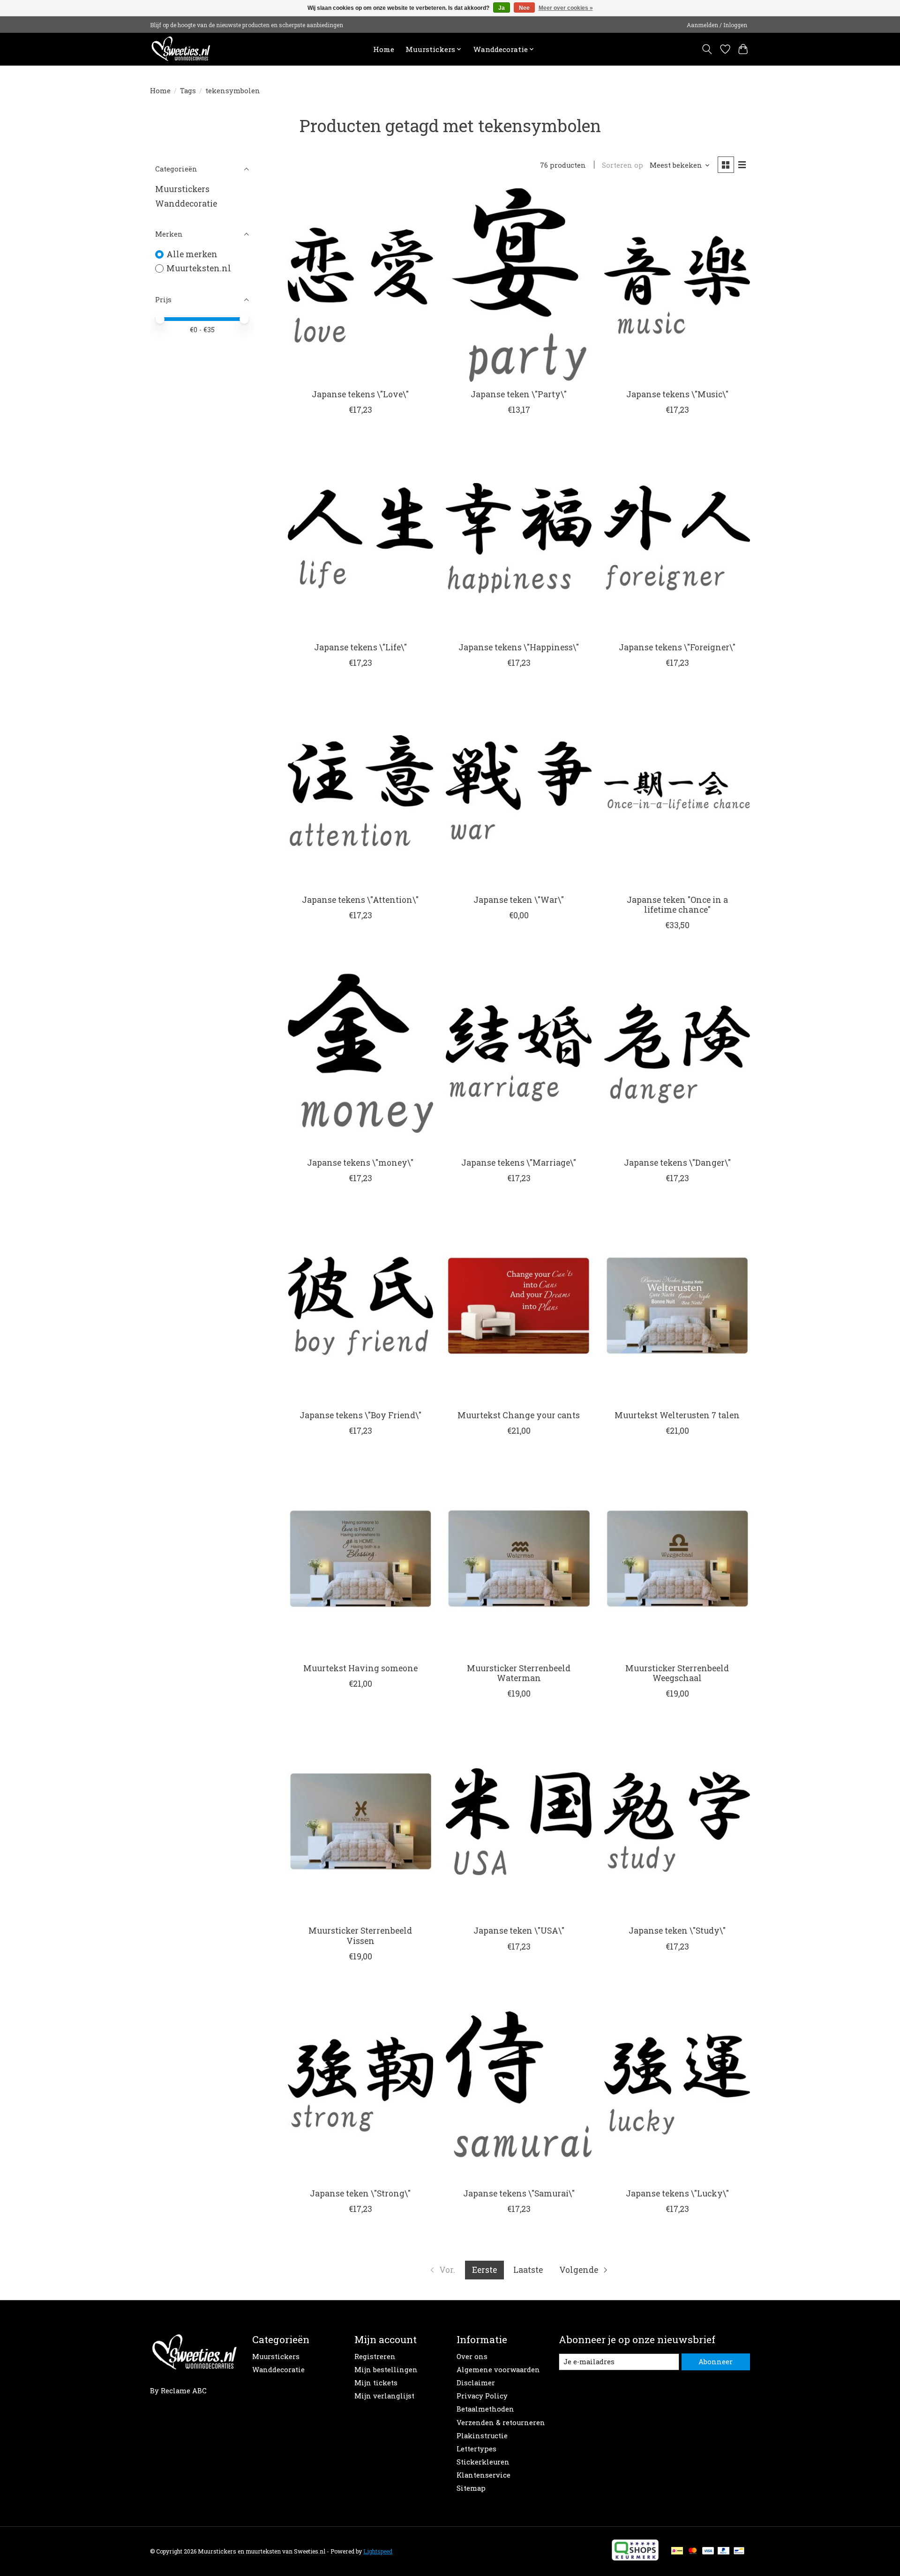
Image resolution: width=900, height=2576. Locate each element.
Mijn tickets (376, 2383)
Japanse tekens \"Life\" (360, 647)
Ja (502, 8)
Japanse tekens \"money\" (360, 1163)
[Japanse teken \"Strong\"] (360, 2084)
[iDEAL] (677, 2551)
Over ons (472, 2356)
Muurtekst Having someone (360, 1668)
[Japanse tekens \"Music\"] (677, 285)
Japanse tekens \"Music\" (677, 394)
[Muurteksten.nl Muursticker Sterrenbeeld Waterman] (518, 1559)
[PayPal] (724, 2551)
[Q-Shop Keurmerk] (635, 2557)
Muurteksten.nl (199, 268)
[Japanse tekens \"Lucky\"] (677, 2084)
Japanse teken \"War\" (519, 900)
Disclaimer (476, 2383)
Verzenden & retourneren (501, 2423)
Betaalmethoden (485, 2409)
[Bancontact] (739, 2551)
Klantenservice (484, 2475)
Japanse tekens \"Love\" (360, 394)
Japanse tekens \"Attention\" (360, 900)
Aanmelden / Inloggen (717, 25)
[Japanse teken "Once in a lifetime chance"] (677, 791)
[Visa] (708, 2551)
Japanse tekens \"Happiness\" (519, 647)
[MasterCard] (693, 2551)
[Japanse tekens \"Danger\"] (677, 1053)
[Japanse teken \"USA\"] (518, 1821)
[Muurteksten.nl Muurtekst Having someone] (360, 1559)
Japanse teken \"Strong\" (360, 2193)
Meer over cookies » (566, 8)
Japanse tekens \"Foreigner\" (677, 647)
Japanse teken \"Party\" (519, 394)
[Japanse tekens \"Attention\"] (360, 791)
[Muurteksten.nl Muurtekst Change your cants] (518, 1306)
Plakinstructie (482, 2436)
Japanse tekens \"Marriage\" (519, 1163)
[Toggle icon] (707, 49)
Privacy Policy (482, 2396)
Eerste (484, 2270)
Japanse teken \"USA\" (519, 1931)
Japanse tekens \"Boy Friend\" (360, 1415)
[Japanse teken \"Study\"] (677, 1821)
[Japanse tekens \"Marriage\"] (518, 1053)
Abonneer (716, 2362)
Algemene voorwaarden (498, 2370)
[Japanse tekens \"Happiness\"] (518, 538)
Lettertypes (476, 2449)
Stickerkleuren (483, 2462)
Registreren (375, 2356)
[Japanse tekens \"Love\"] (360, 285)
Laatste (528, 2270)
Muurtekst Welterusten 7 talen (677, 1415)
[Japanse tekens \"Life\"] (360, 538)
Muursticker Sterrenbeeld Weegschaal (677, 1673)
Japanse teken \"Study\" (677, 1931)
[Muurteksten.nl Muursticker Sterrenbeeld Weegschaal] (677, 1559)
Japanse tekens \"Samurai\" (519, 2193)
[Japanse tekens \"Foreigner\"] (677, 538)
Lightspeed (378, 2551)
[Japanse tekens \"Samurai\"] (518, 2084)
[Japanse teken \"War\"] (518, 791)
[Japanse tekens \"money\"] (360, 1053)
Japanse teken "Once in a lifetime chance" (677, 905)
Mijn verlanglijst (384, 2396)
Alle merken (192, 254)
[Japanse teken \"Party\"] (518, 285)
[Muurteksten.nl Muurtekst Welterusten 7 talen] (677, 1306)
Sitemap (471, 2488)
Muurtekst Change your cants (519, 1415)
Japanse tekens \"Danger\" (677, 1163)
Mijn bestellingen (386, 2370)
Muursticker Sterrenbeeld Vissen (360, 1936)
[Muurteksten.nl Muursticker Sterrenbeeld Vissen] (360, 1821)
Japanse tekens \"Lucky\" (677, 2193)
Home (384, 49)
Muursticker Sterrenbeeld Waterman (519, 1673)
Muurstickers (182, 189)
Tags (188, 91)
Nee (524, 8)
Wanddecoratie (186, 204)
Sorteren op (622, 165)
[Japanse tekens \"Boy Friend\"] (360, 1306)
